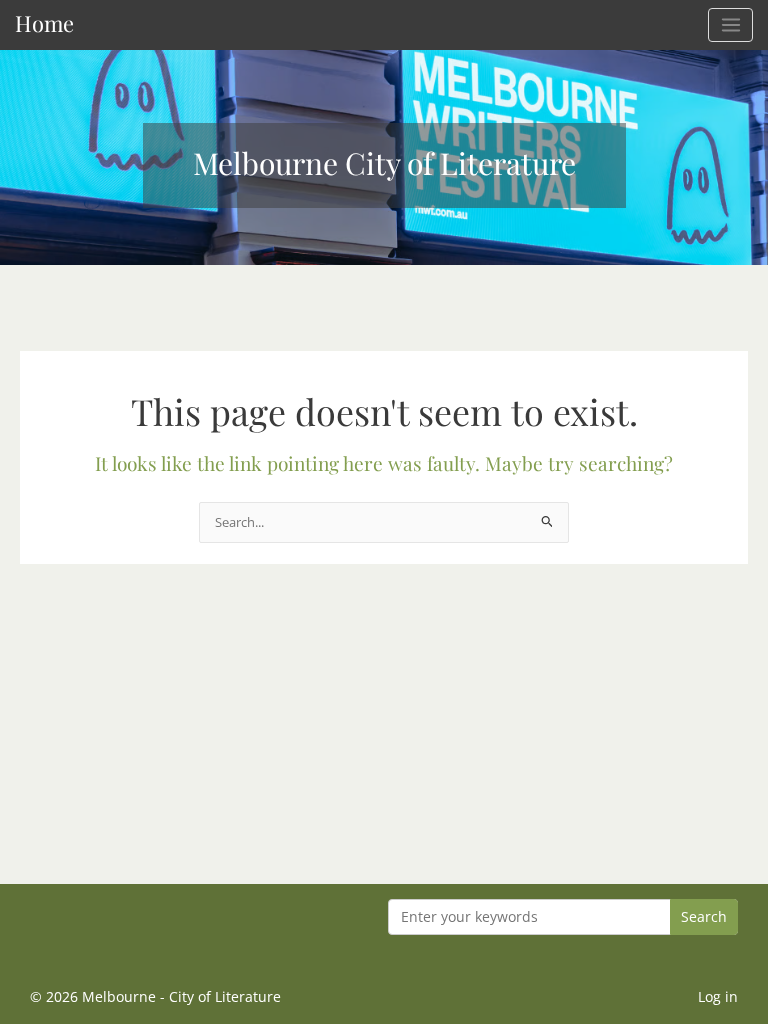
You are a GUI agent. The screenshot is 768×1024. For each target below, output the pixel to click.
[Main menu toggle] (730, 25)
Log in (718, 996)
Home (44, 22)
